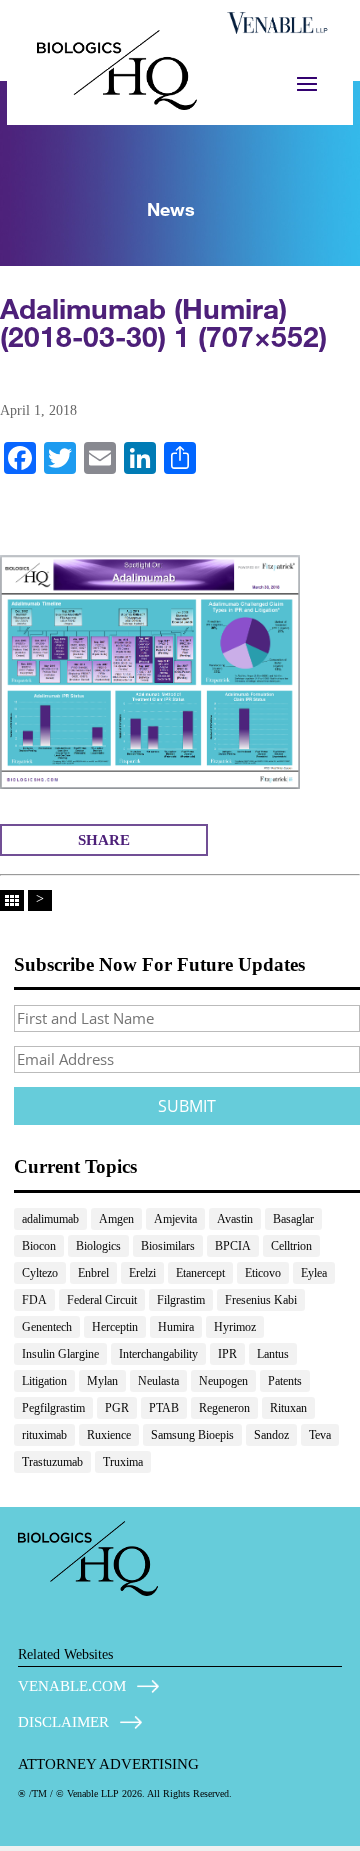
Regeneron (224, 1408)
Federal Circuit (102, 1300)
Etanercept (200, 1273)
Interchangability (158, 1354)
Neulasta (158, 1381)
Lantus (273, 1354)
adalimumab (50, 1219)
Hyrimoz (235, 1327)
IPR (227, 1354)
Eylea (314, 1273)
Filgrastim (181, 1300)
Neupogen (223, 1381)
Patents (285, 1381)
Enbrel (93, 1273)
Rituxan (288, 1408)
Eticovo (263, 1273)
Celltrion (291, 1246)
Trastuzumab (52, 1462)
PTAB (164, 1408)
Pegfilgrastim (53, 1408)
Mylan (102, 1381)
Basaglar (293, 1219)
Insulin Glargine (60, 1354)
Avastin (235, 1219)
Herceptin (115, 1327)
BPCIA (233, 1246)
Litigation (44, 1381)
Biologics (98, 1246)
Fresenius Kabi (261, 1300)
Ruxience (109, 1435)
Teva (320, 1435)
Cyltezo (40, 1273)
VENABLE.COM (72, 1686)
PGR (117, 1408)
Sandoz (271, 1435)
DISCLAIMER (63, 1722)
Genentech (47, 1327)
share (104, 840)
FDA (34, 1300)
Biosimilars (168, 1246)
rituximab (44, 1435)
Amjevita (175, 1219)
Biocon (39, 1246)
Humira (176, 1327)
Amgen (116, 1219)
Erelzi (142, 1273)
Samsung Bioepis (192, 1435)
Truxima (123, 1462)
